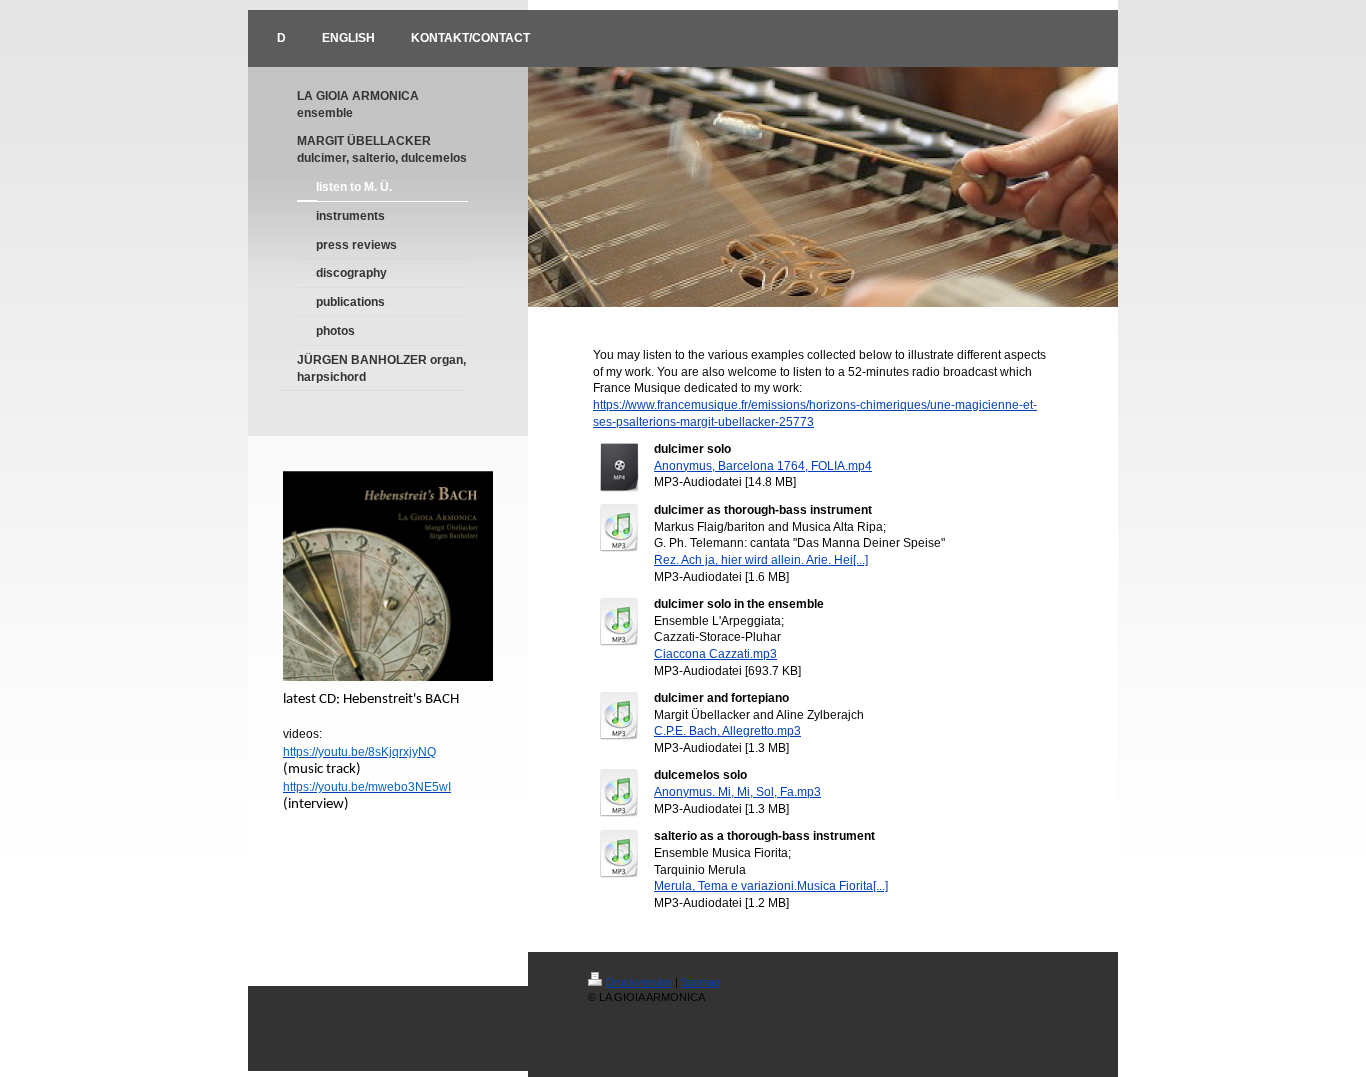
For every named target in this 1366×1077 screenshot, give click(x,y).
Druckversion (639, 982)
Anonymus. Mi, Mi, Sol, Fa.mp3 (737, 792)
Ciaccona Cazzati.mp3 (715, 654)
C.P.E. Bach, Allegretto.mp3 (727, 731)
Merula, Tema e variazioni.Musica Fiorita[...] (771, 886)
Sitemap (700, 982)
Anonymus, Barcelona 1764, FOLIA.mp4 (763, 466)
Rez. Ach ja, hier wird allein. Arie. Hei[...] (761, 560)
